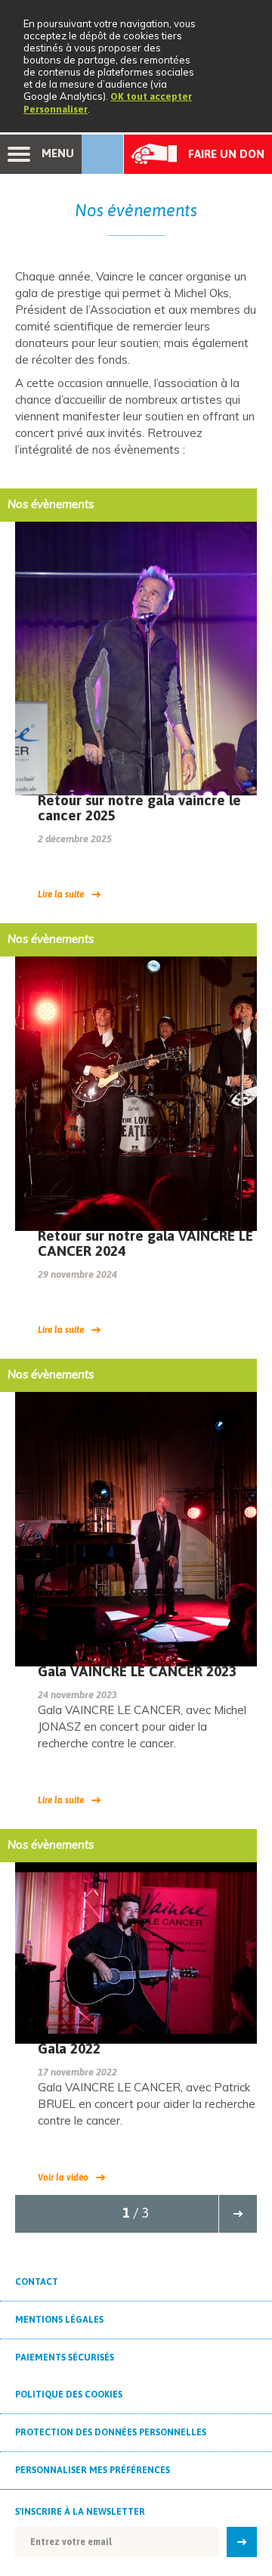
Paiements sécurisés (65, 2357)
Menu (56, 153)
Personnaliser (56, 109)
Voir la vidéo (63, 2178)
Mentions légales (59, 2320)
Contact (37, 2282)
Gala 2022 (69, 2048)
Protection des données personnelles (111, 2432)
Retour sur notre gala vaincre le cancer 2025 (139, 808)
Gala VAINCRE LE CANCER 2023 (137, 1671)
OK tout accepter (151, 96)
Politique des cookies (69, 2395)
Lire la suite (61, 894)
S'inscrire (238, 2542)
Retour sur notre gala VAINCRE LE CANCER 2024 (145, 1243)
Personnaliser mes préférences (93, 2470)
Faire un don (226, 154)
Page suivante (238, 2214)
